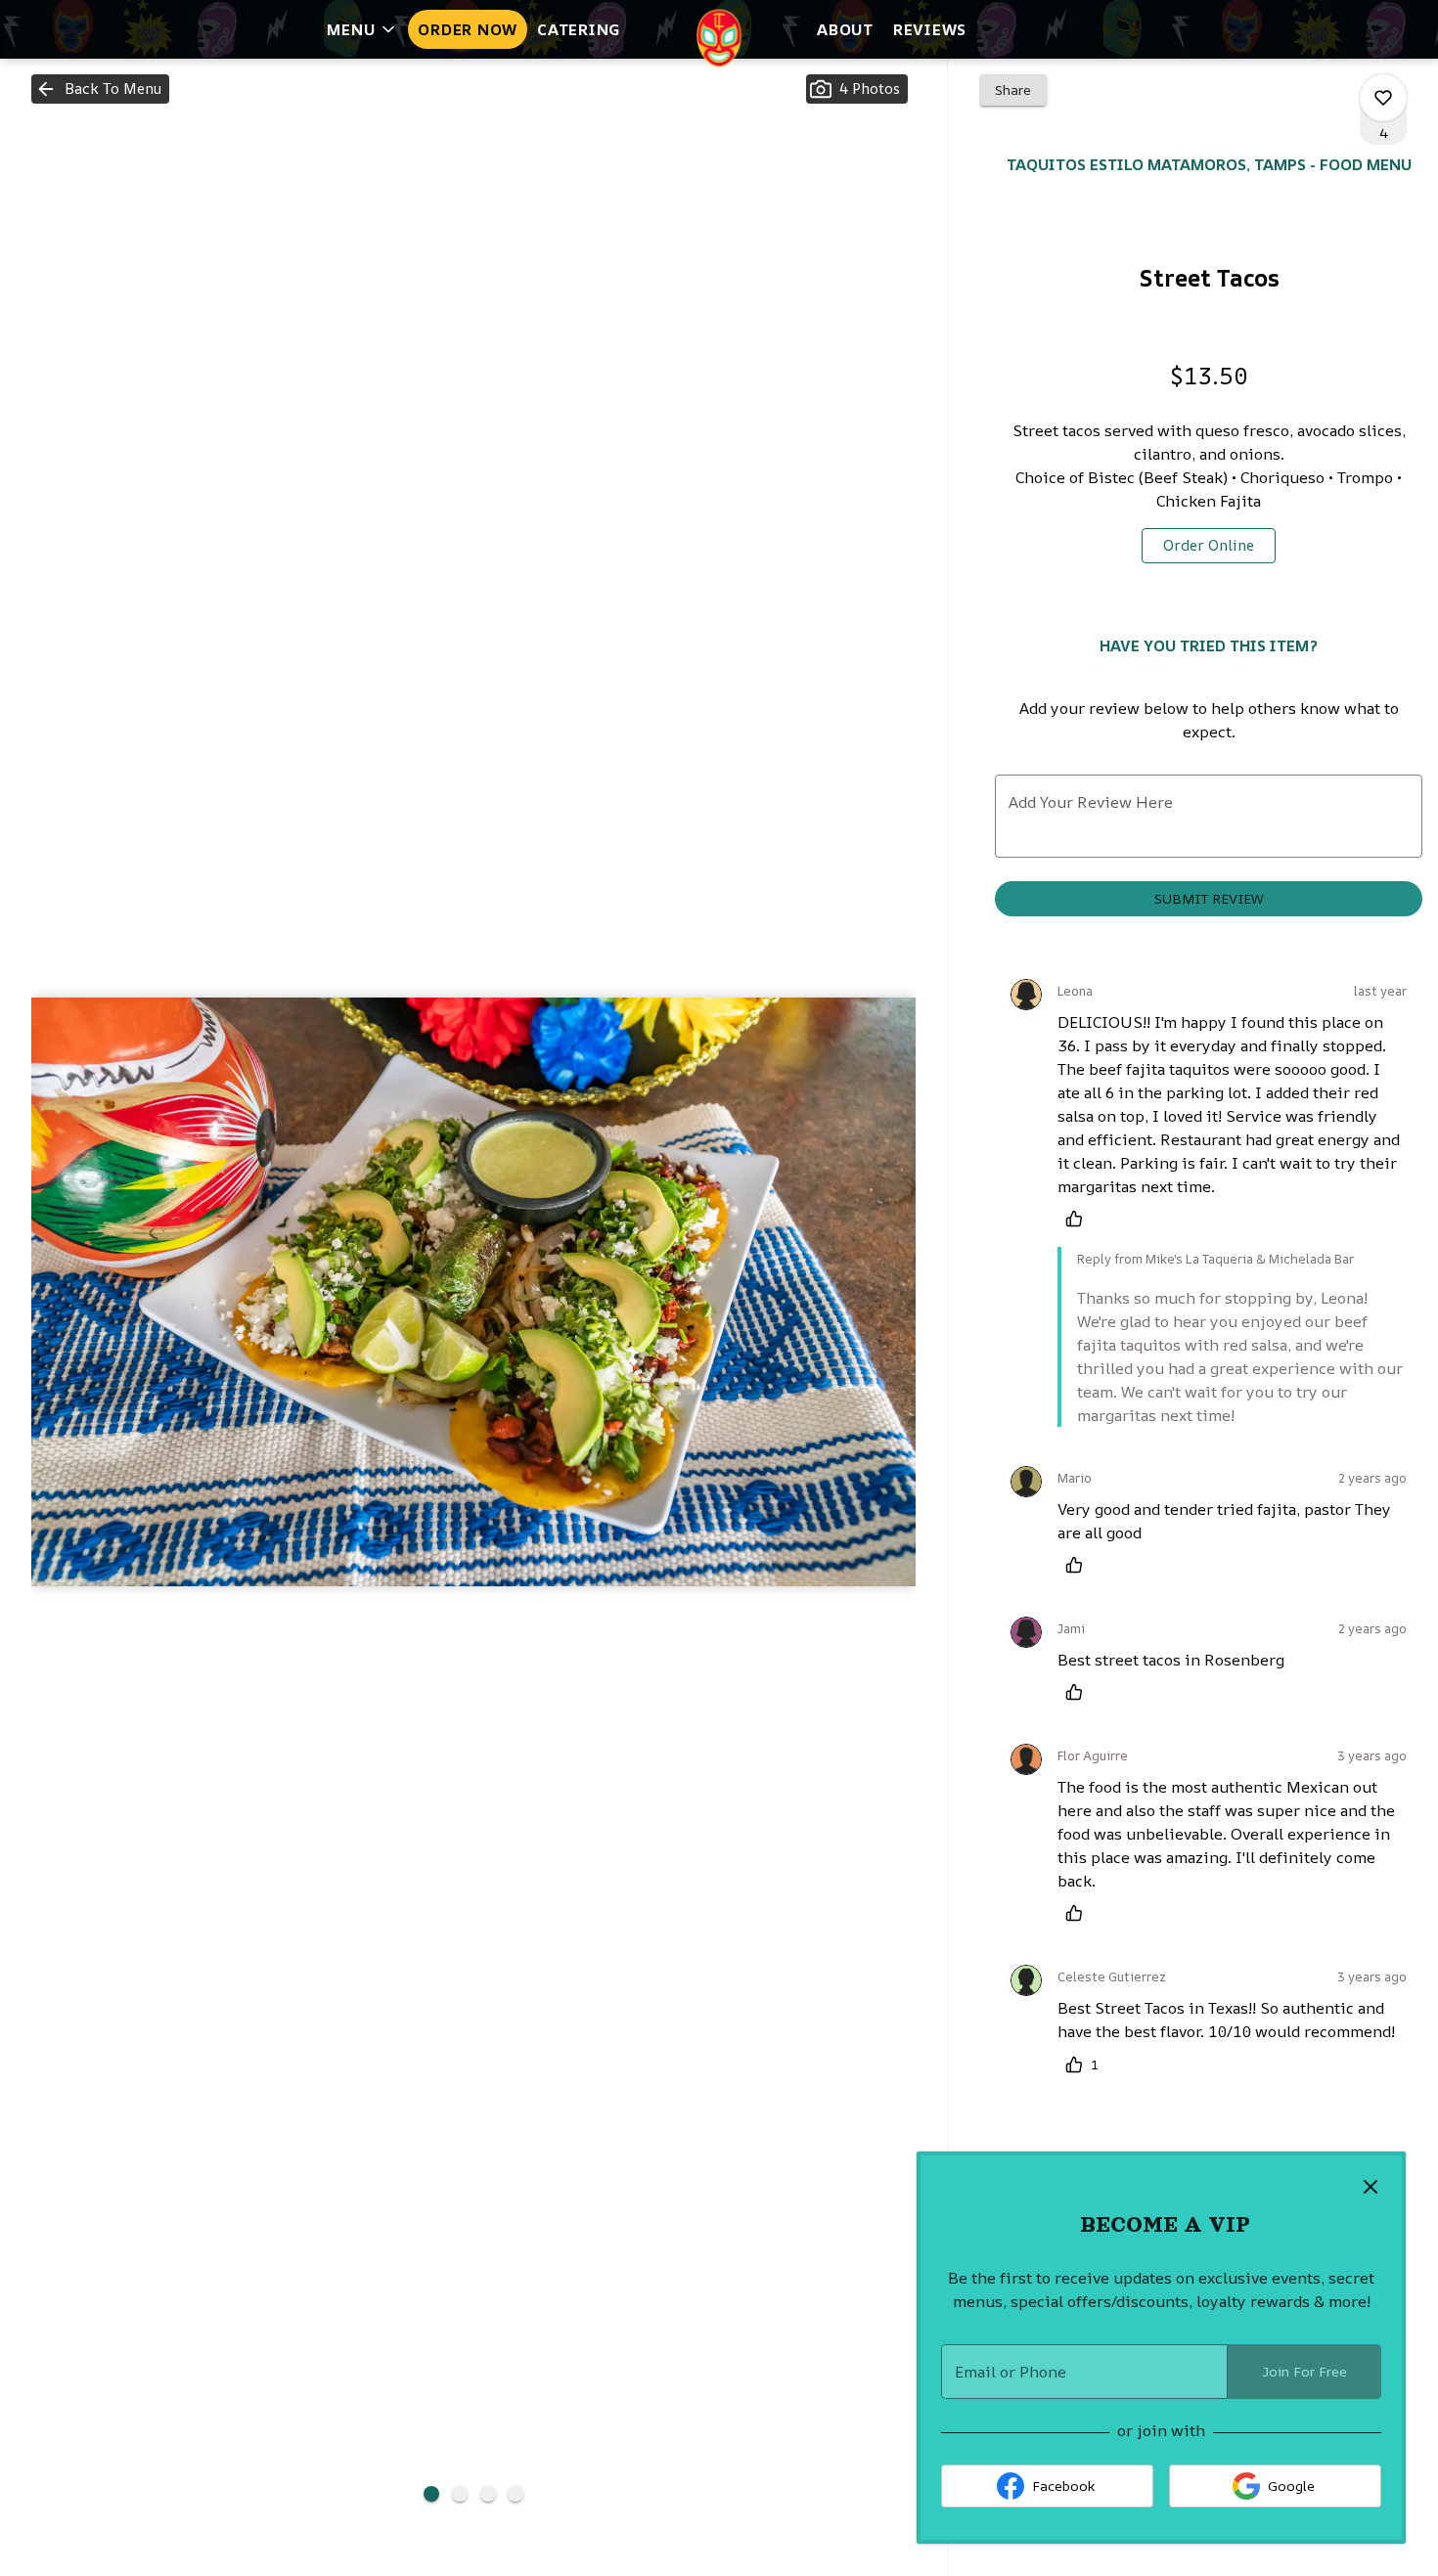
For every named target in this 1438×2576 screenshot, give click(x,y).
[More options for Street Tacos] (1383, 98)
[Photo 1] (431, 2494)
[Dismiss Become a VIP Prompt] (1371, 2187)
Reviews (930, 29)
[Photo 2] (460, 2494)
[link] (1209, 546)
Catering (579, 29)
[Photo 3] (488, 2494)
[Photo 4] (516, 2494)
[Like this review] (1079, 1219)
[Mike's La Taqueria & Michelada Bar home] (719, 38)
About (845, 29)
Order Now (468, 29)
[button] (362, 29)
